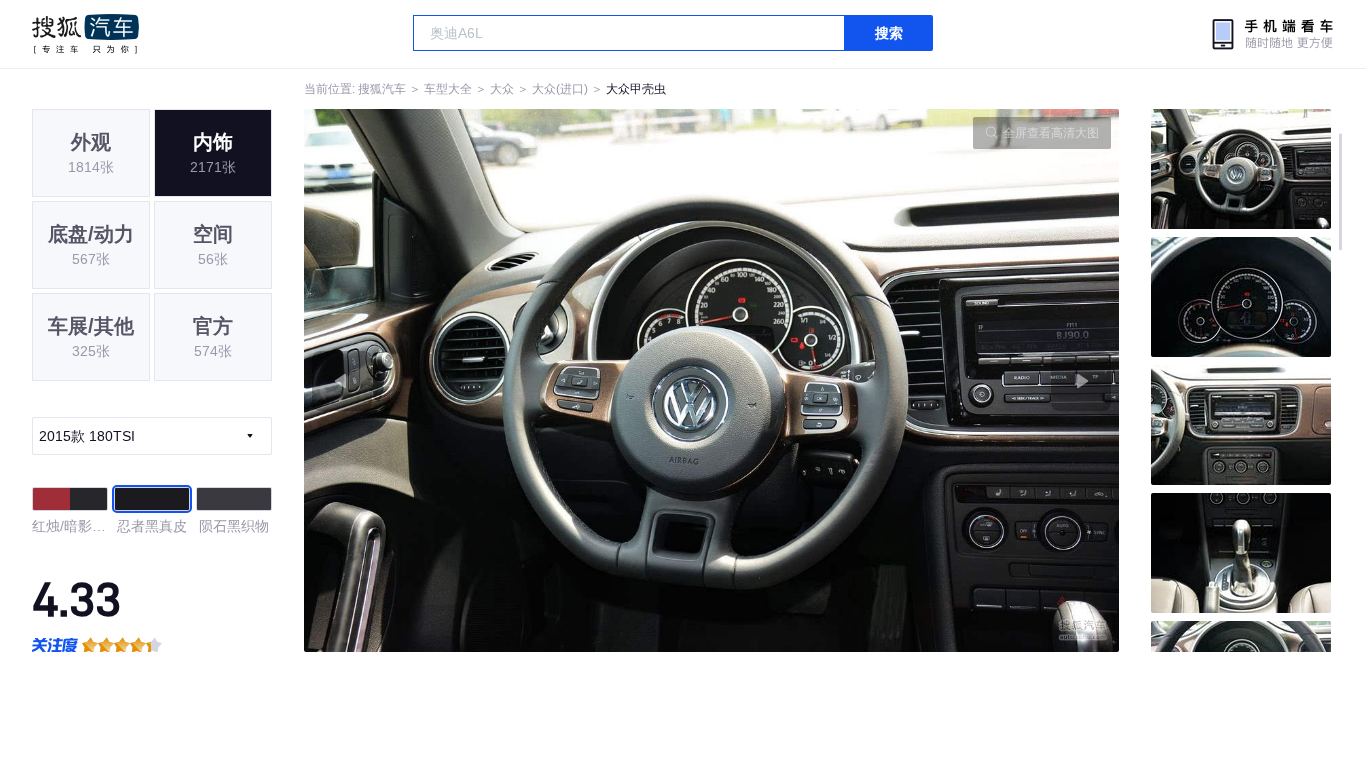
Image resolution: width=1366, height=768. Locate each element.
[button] (508, 380)
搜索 (889, 33)
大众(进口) (560, 89)
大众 (502, 89)
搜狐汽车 (85, 34)
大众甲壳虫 (636, 89)
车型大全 (448, 89)
